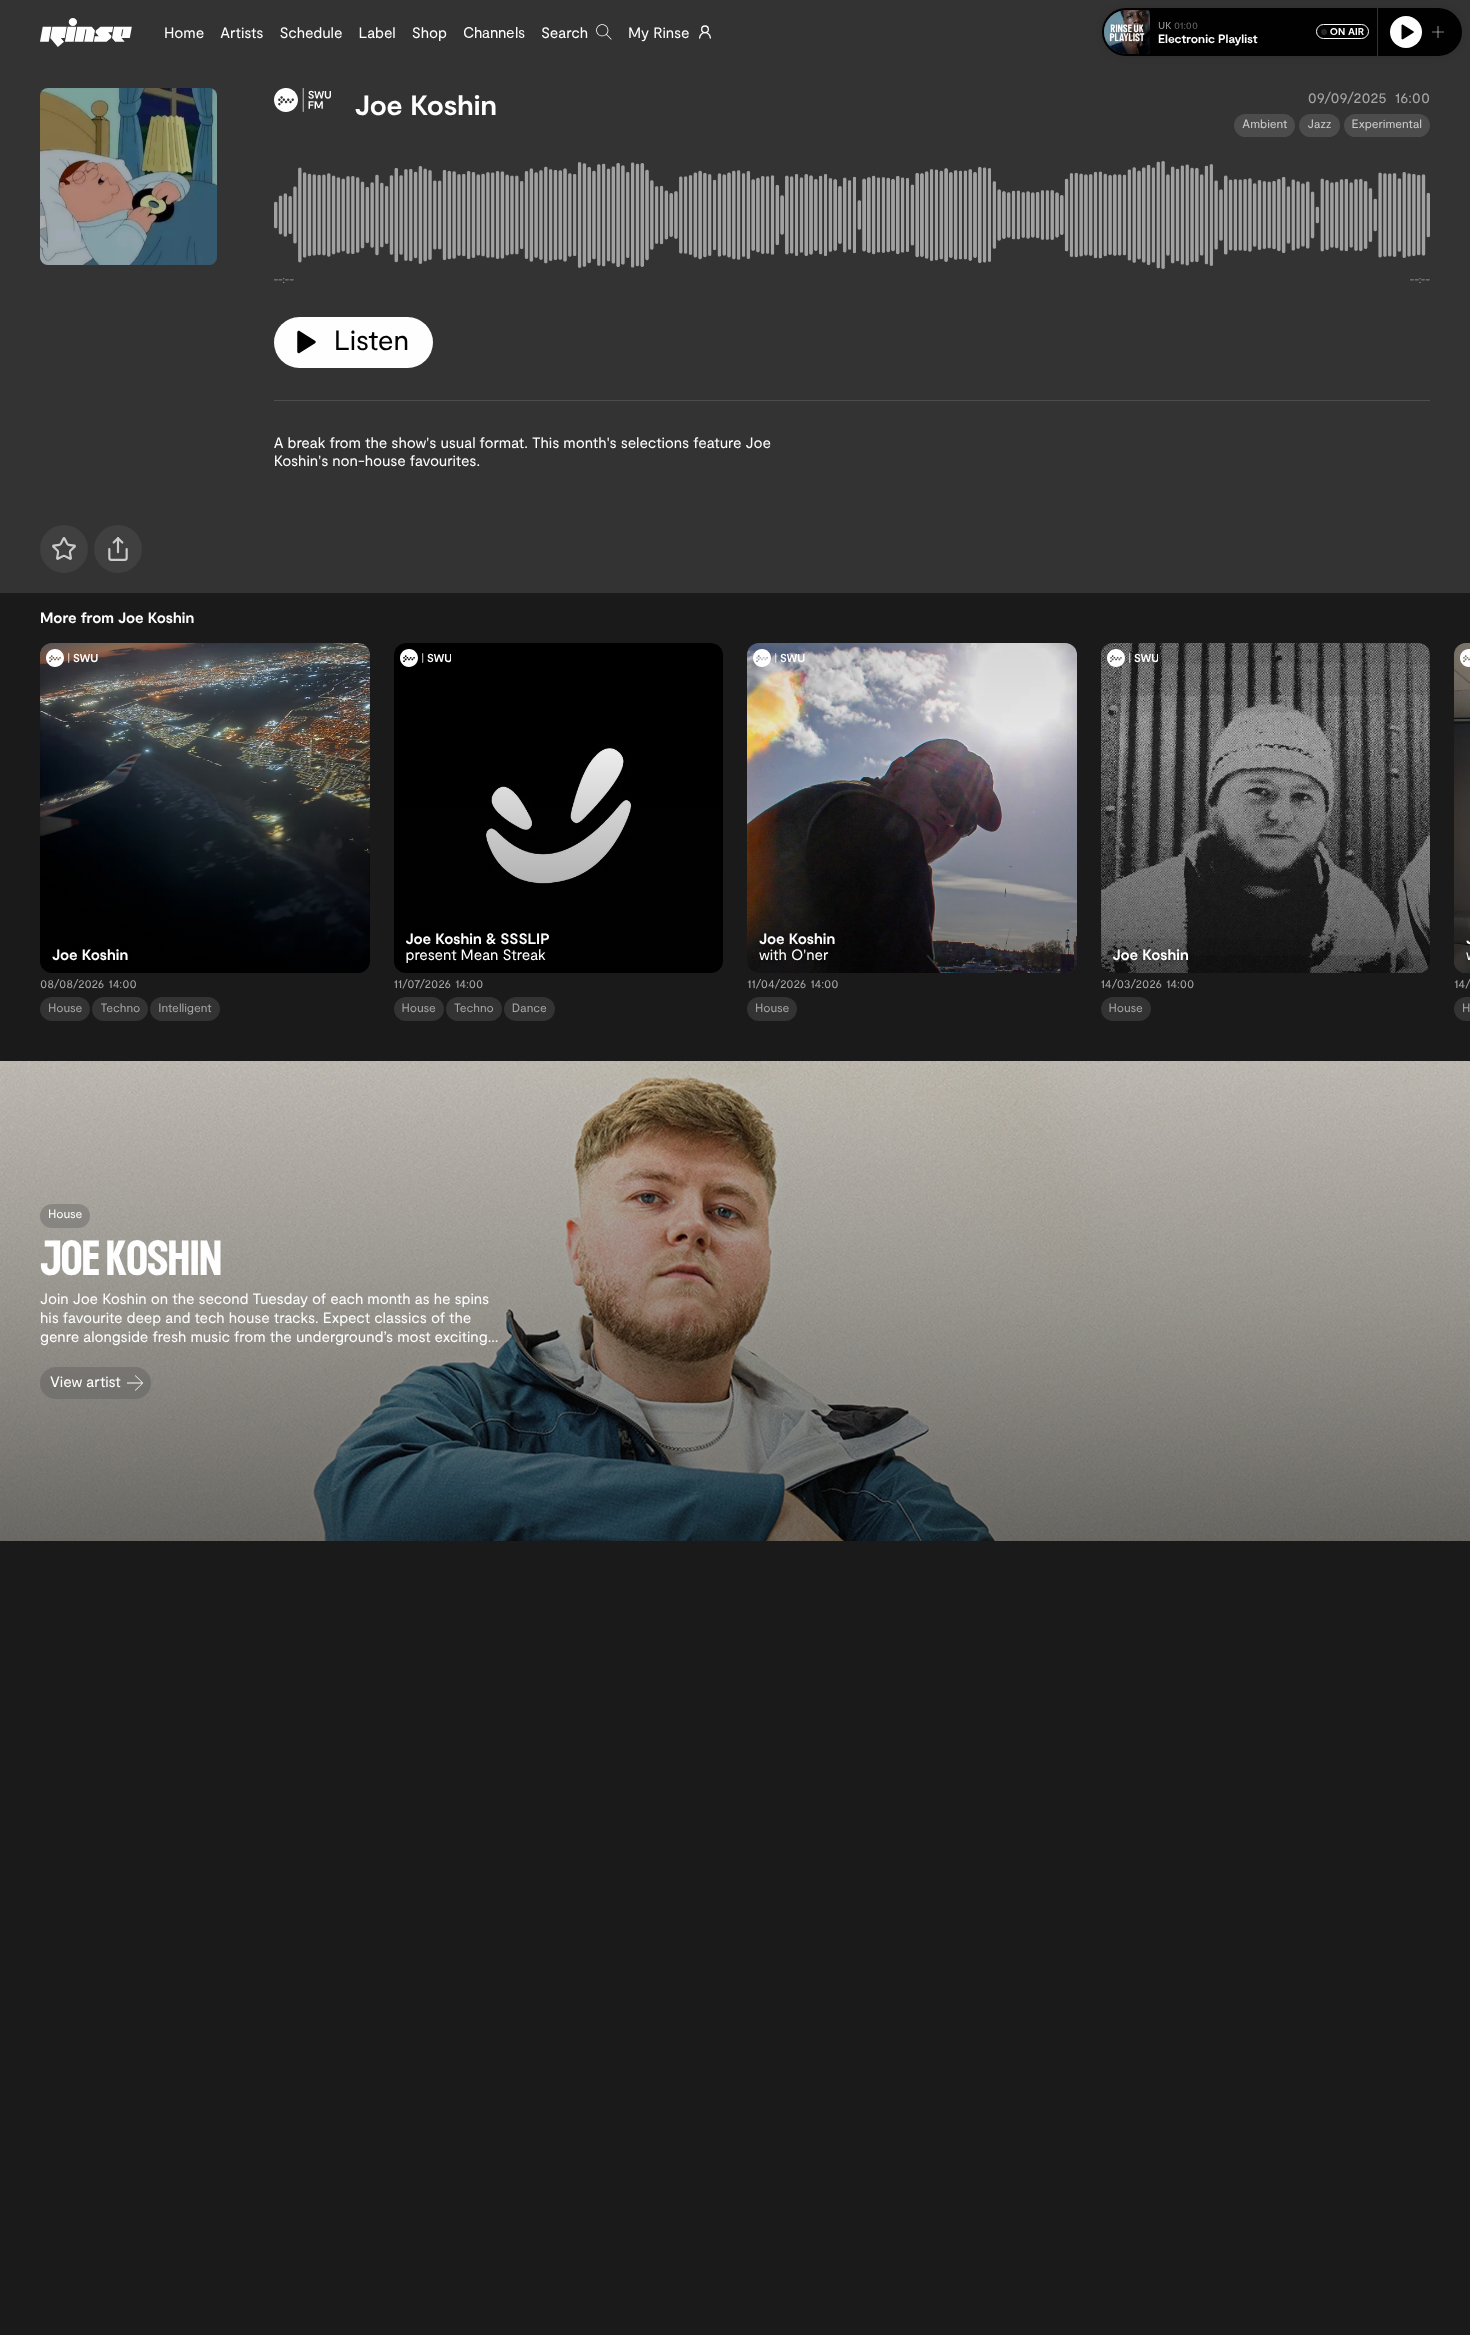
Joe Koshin (426, 104)
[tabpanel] (852, 219)
